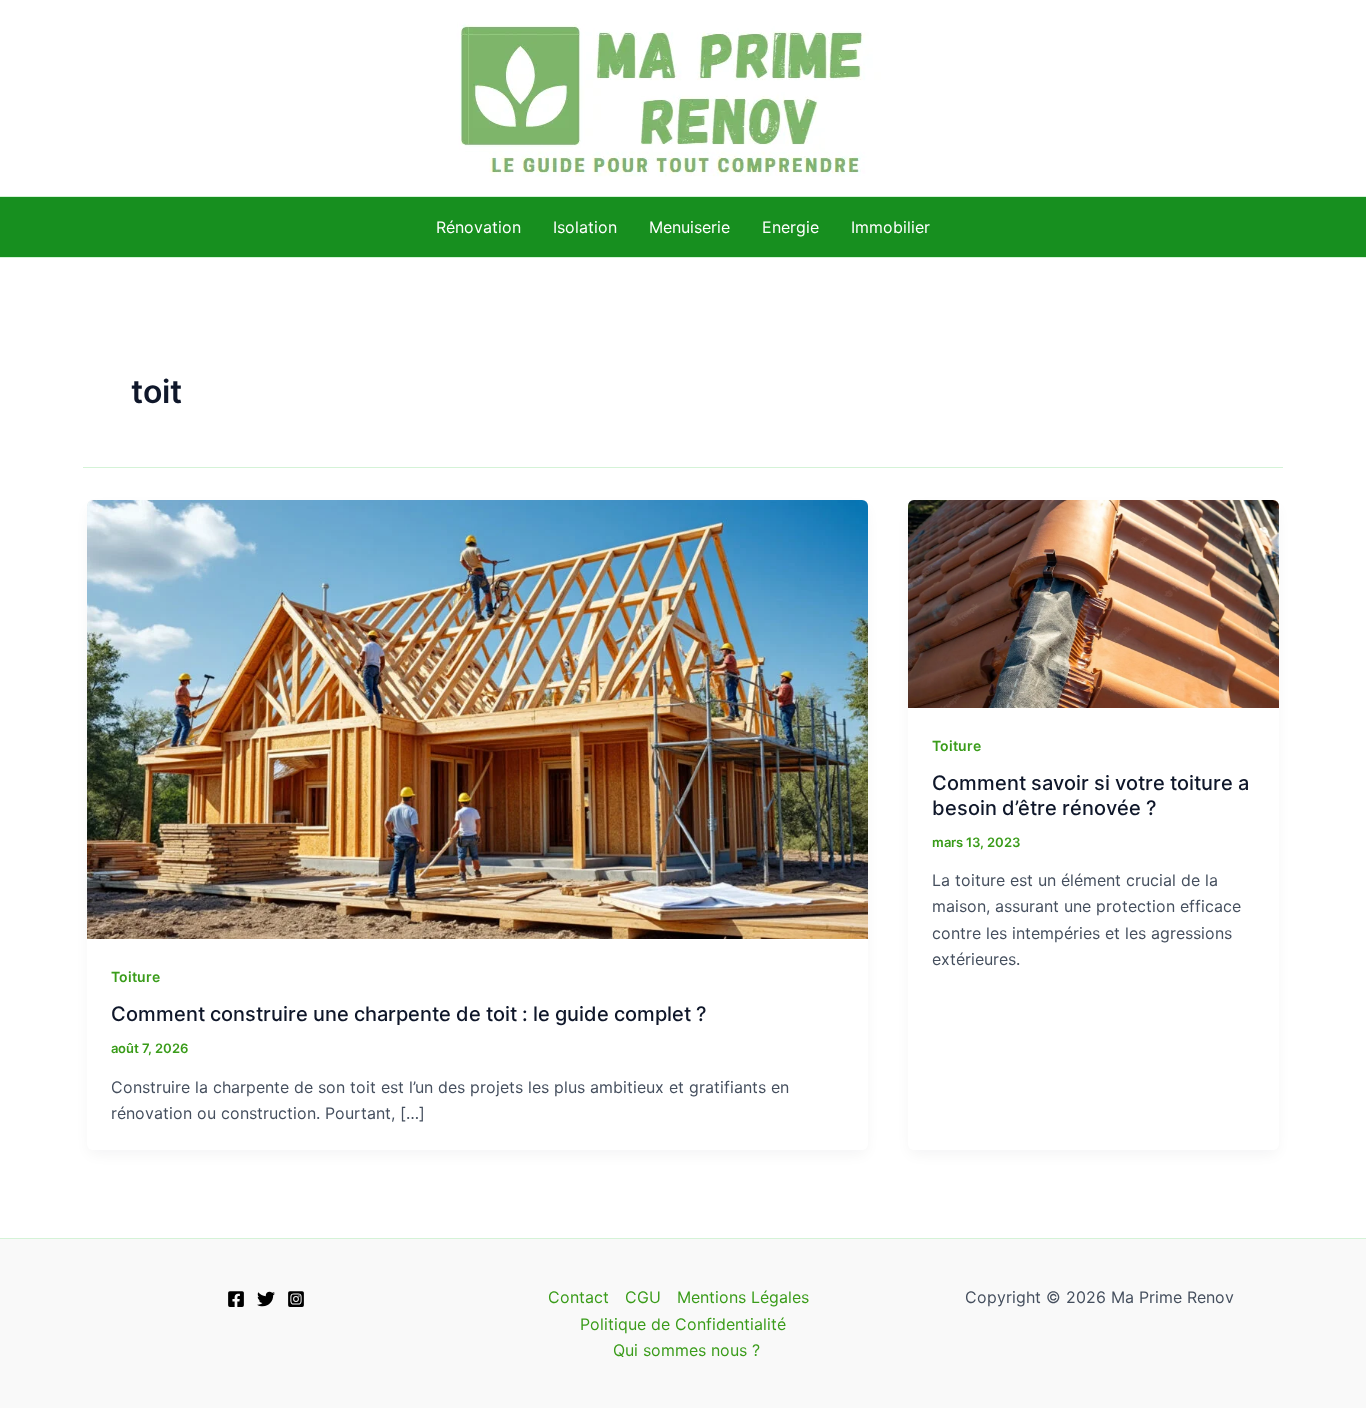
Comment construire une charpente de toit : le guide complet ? (409, 1014)
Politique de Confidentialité (683, 1324)
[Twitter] (266, 1299)
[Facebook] (236, 1299)
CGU (643, 1297)
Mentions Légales (743, 1297)
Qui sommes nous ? (686, 1350)
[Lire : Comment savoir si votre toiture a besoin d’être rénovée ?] (1093, 602)
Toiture (135, 976)
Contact (578, 1297)
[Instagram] (296, 1299)
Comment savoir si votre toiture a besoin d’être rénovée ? (1090, 795)
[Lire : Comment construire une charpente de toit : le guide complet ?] (477, 718)
